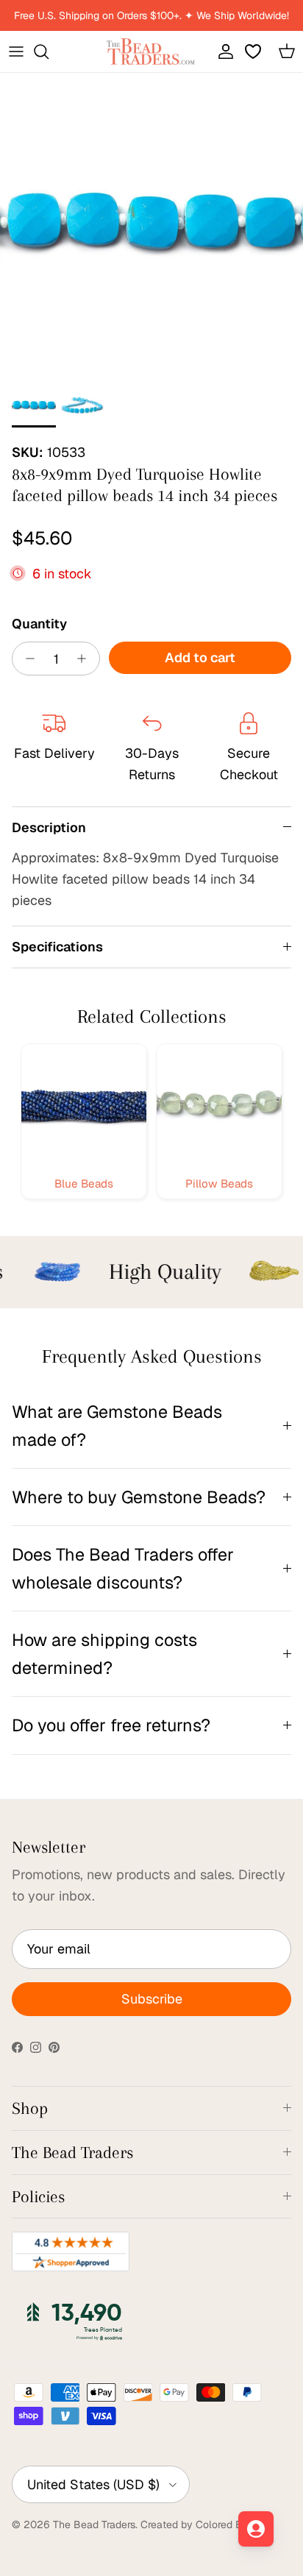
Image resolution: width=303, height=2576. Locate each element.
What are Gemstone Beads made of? (117, 1425)
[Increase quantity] (86, 659)
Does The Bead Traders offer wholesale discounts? (123, 1568)
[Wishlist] (254, 52)
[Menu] (16, 52)
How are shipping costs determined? (104, 1653)
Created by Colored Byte (199, 2524)
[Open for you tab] (256, 2529)
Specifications (57, 947)
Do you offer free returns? (111, 1725)
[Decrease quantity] (26, 659)
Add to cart (200, 657)
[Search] (49, 52)
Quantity (39, 624)
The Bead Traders (94, 2524)
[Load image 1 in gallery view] (151, 224)
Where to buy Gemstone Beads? (139, 1497)
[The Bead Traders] (151, 52)
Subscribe (152, 1999)
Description (49, 827)
